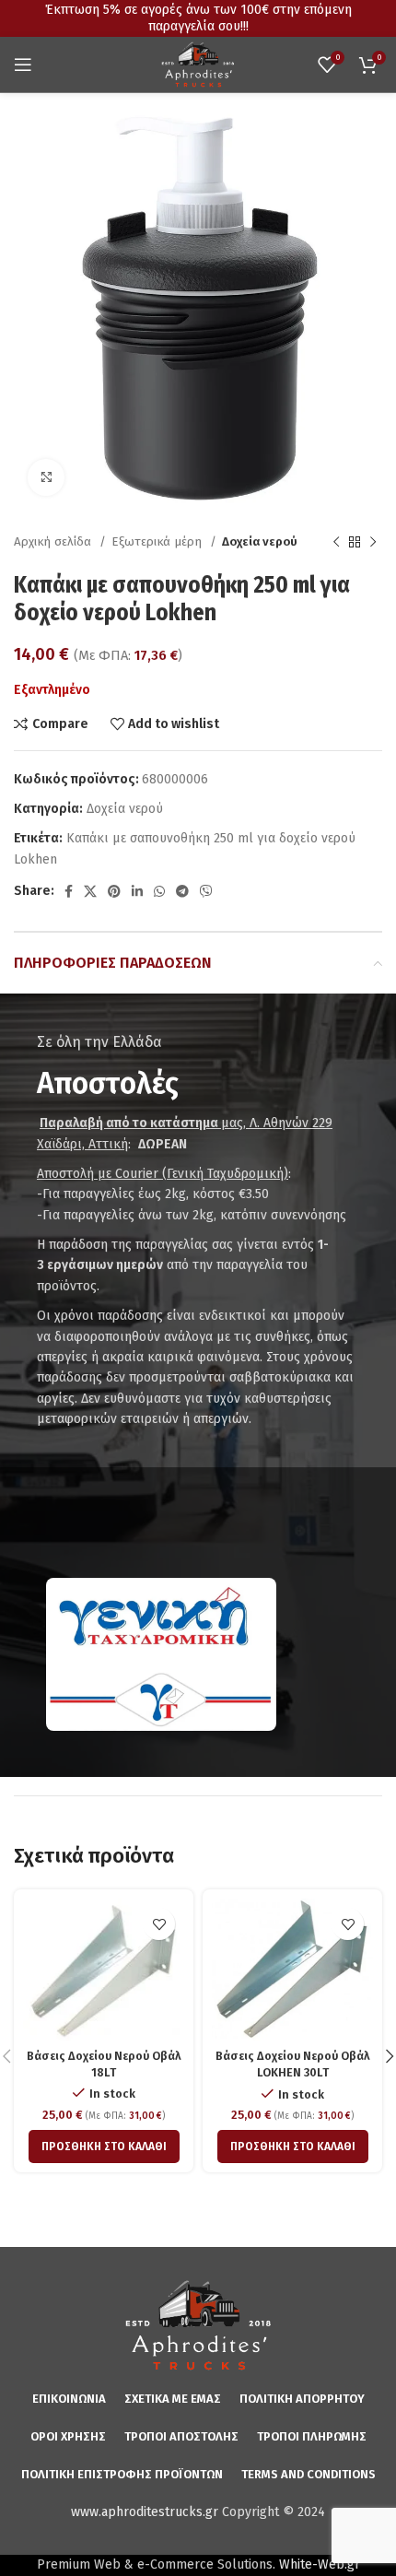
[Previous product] (336, 543)
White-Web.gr (320, 2564)
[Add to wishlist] (159, 1924)
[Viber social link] (206, 891)
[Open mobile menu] (23, 65)
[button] (104, 2147)
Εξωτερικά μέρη (158, 542)
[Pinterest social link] (114, 891)
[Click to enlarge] (46, 477)
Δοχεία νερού (260, 542)
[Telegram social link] (182, 891)
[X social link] (90, 891)
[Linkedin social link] (137, 891)
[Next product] (373, 543)
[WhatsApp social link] (159, 891)
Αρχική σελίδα (54, 542)
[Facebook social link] (69, 891)
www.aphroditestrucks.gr (145, 2512)
